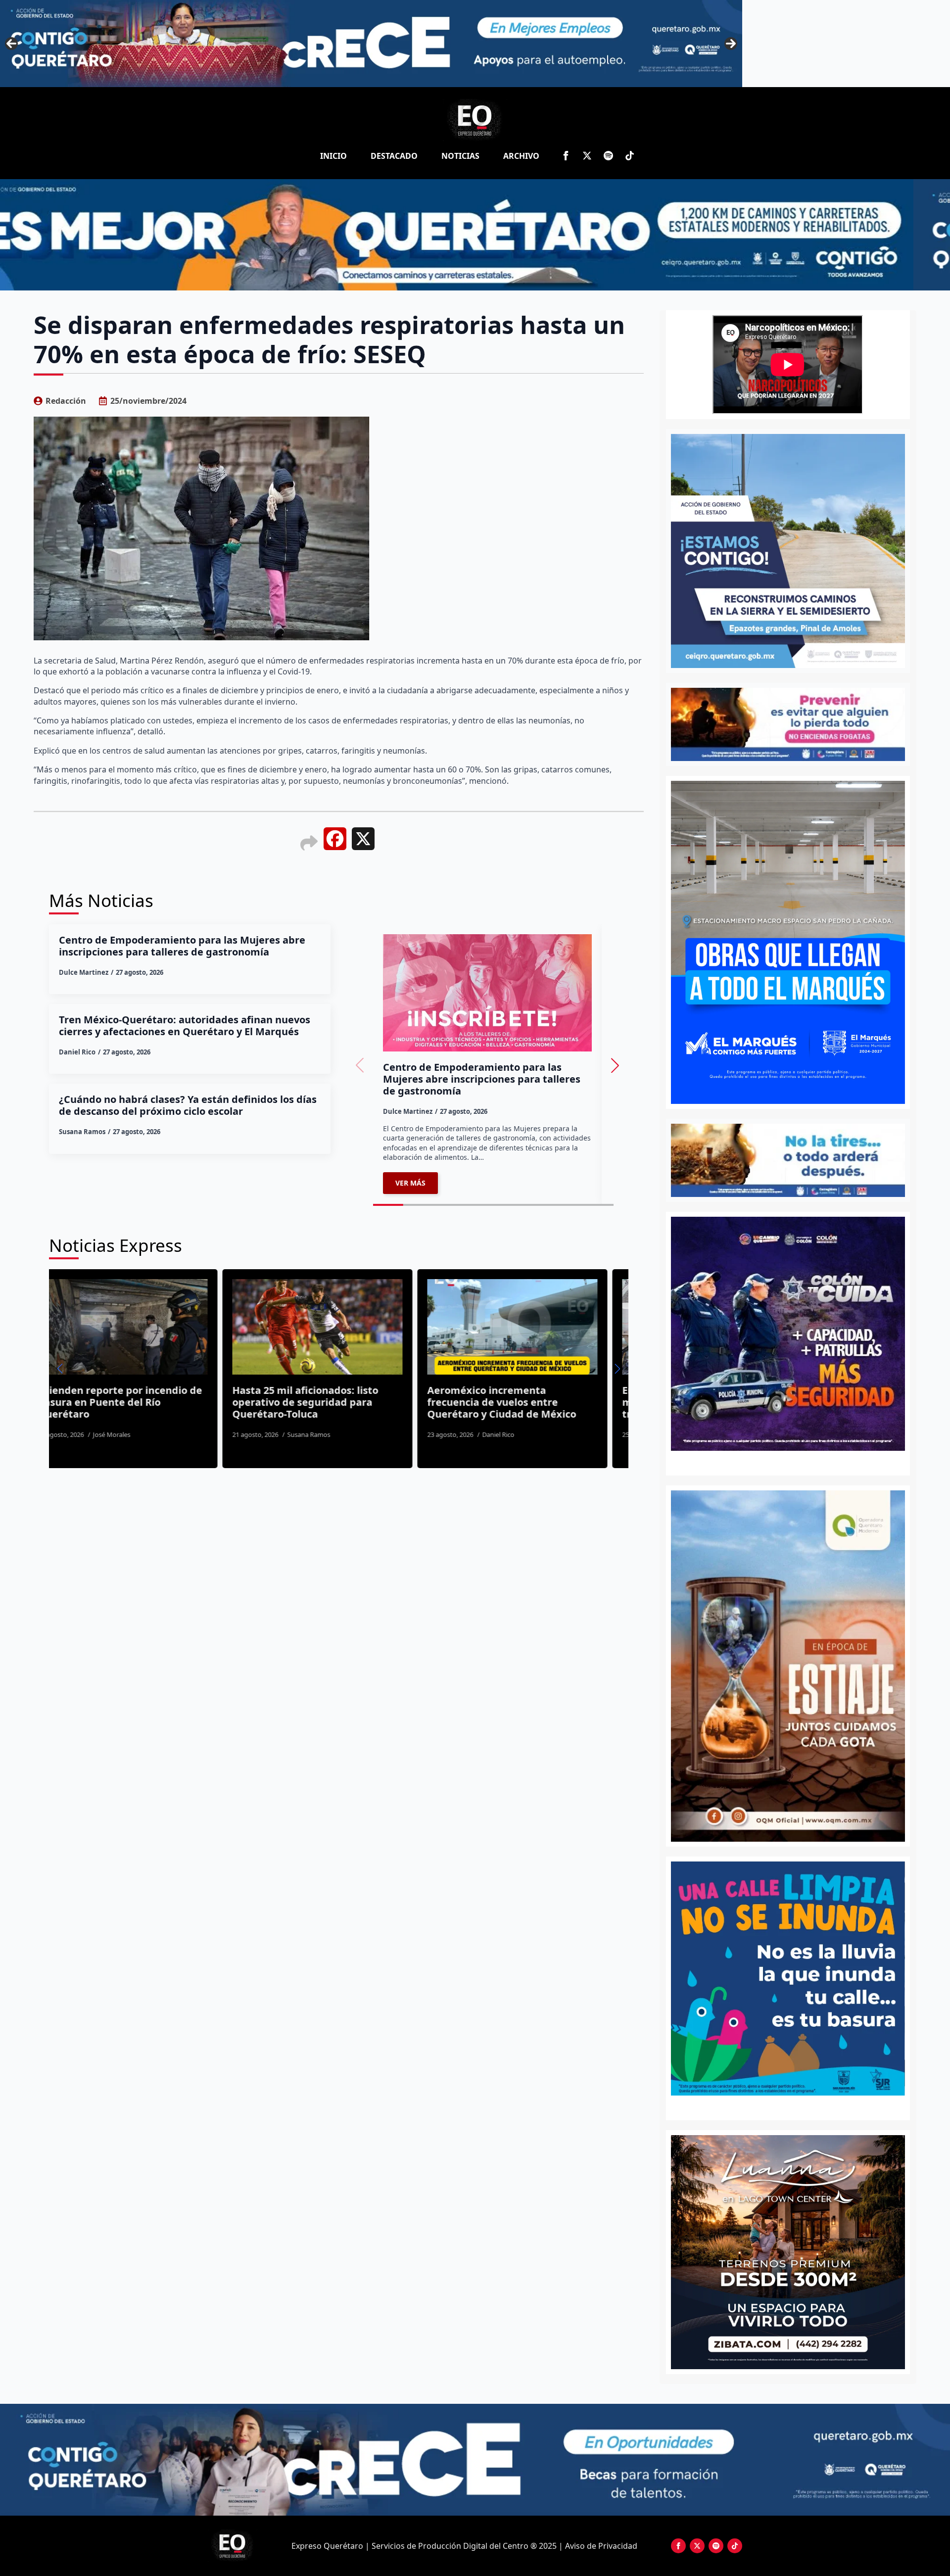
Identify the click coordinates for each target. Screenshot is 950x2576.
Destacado (394, 156)
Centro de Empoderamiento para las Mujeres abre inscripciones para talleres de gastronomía (182, 946)
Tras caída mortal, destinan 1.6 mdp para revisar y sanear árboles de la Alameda (538, 1402)
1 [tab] (782, 2106)
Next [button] (731, 44)
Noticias (460, 156)
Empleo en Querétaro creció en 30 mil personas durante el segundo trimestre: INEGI (342, 1402)
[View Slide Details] (788, 1979)
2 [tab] (793, 2106)
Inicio (333, 156)
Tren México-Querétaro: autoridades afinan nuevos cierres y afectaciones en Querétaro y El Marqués (185, 1026)
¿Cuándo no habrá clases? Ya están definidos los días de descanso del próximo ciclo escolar (188, 1105)
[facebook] (566, 156)
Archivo (521, 156)
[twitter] (587, 156)
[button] (615, 1065)
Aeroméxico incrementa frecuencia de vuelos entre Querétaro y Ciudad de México (139, 1402)
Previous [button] (11, 44)
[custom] (608, 156)
